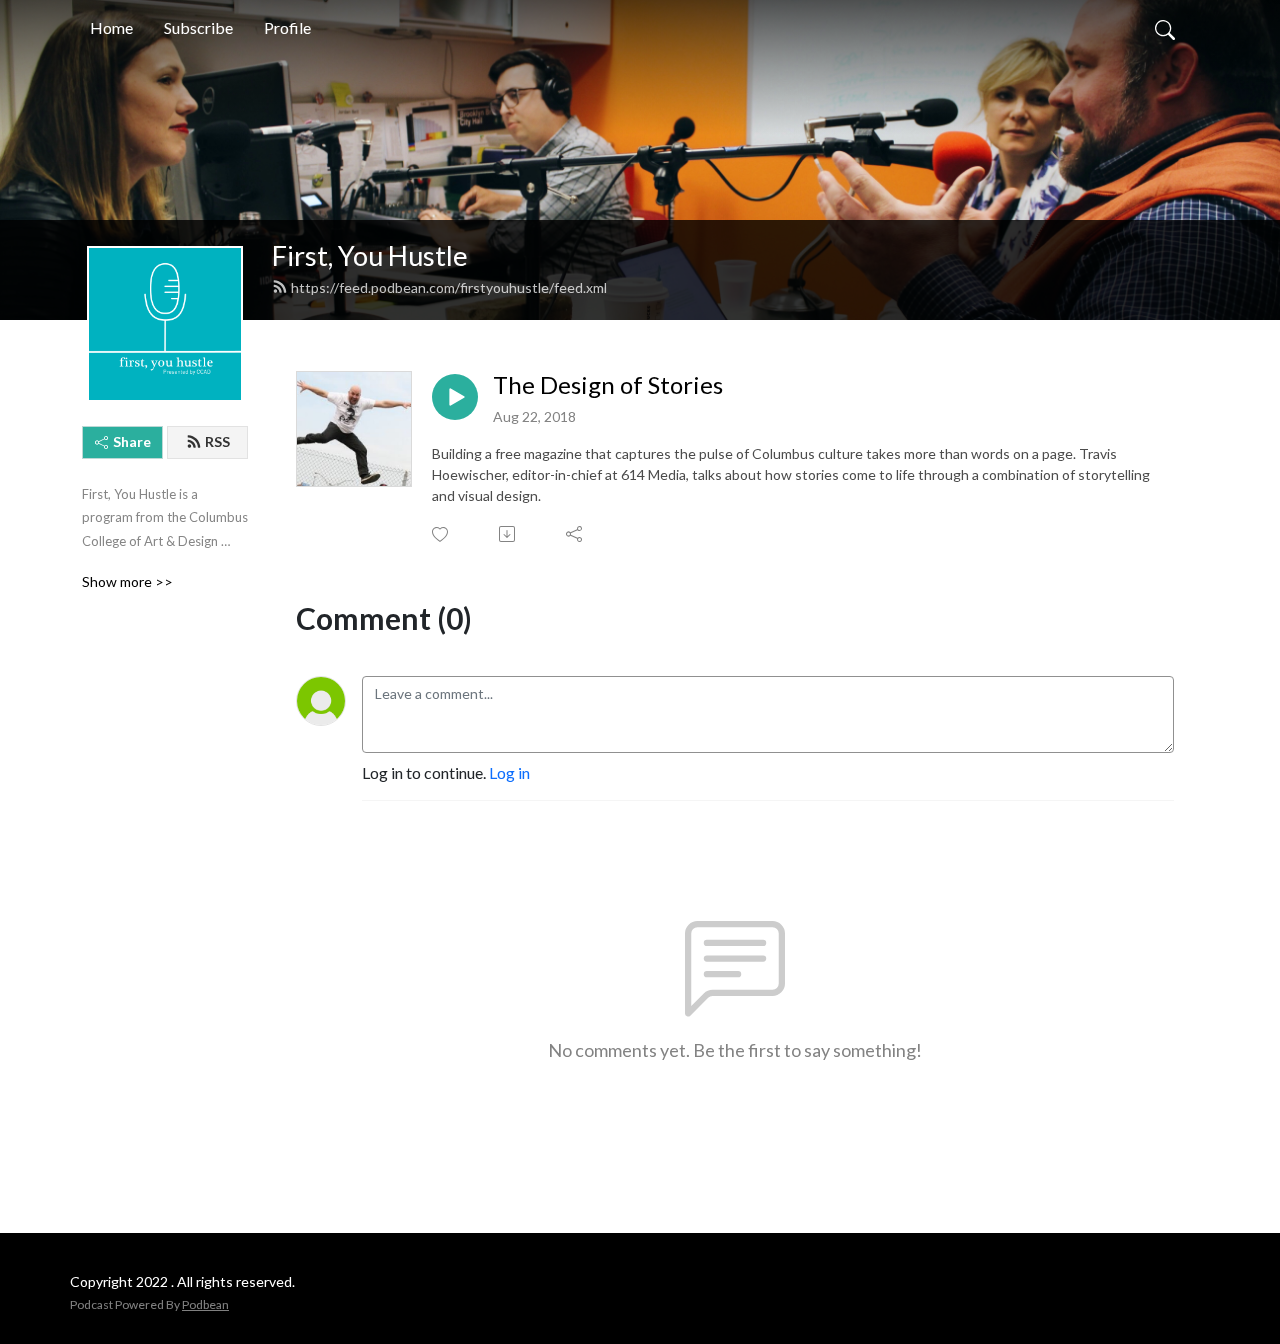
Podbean (205, 1304)
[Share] (575, 534)
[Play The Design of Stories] (455, 397)
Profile (287, 27)
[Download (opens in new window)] (508, 534)
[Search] (1165, 28)
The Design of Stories (608, 385)
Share (132, 441)
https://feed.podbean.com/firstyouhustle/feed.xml (449, 287)
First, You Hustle (370, 255)
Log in (509, 772)
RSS (217, 441)
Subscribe (198, 27)
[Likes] (441, 534)
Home (111, 27)
